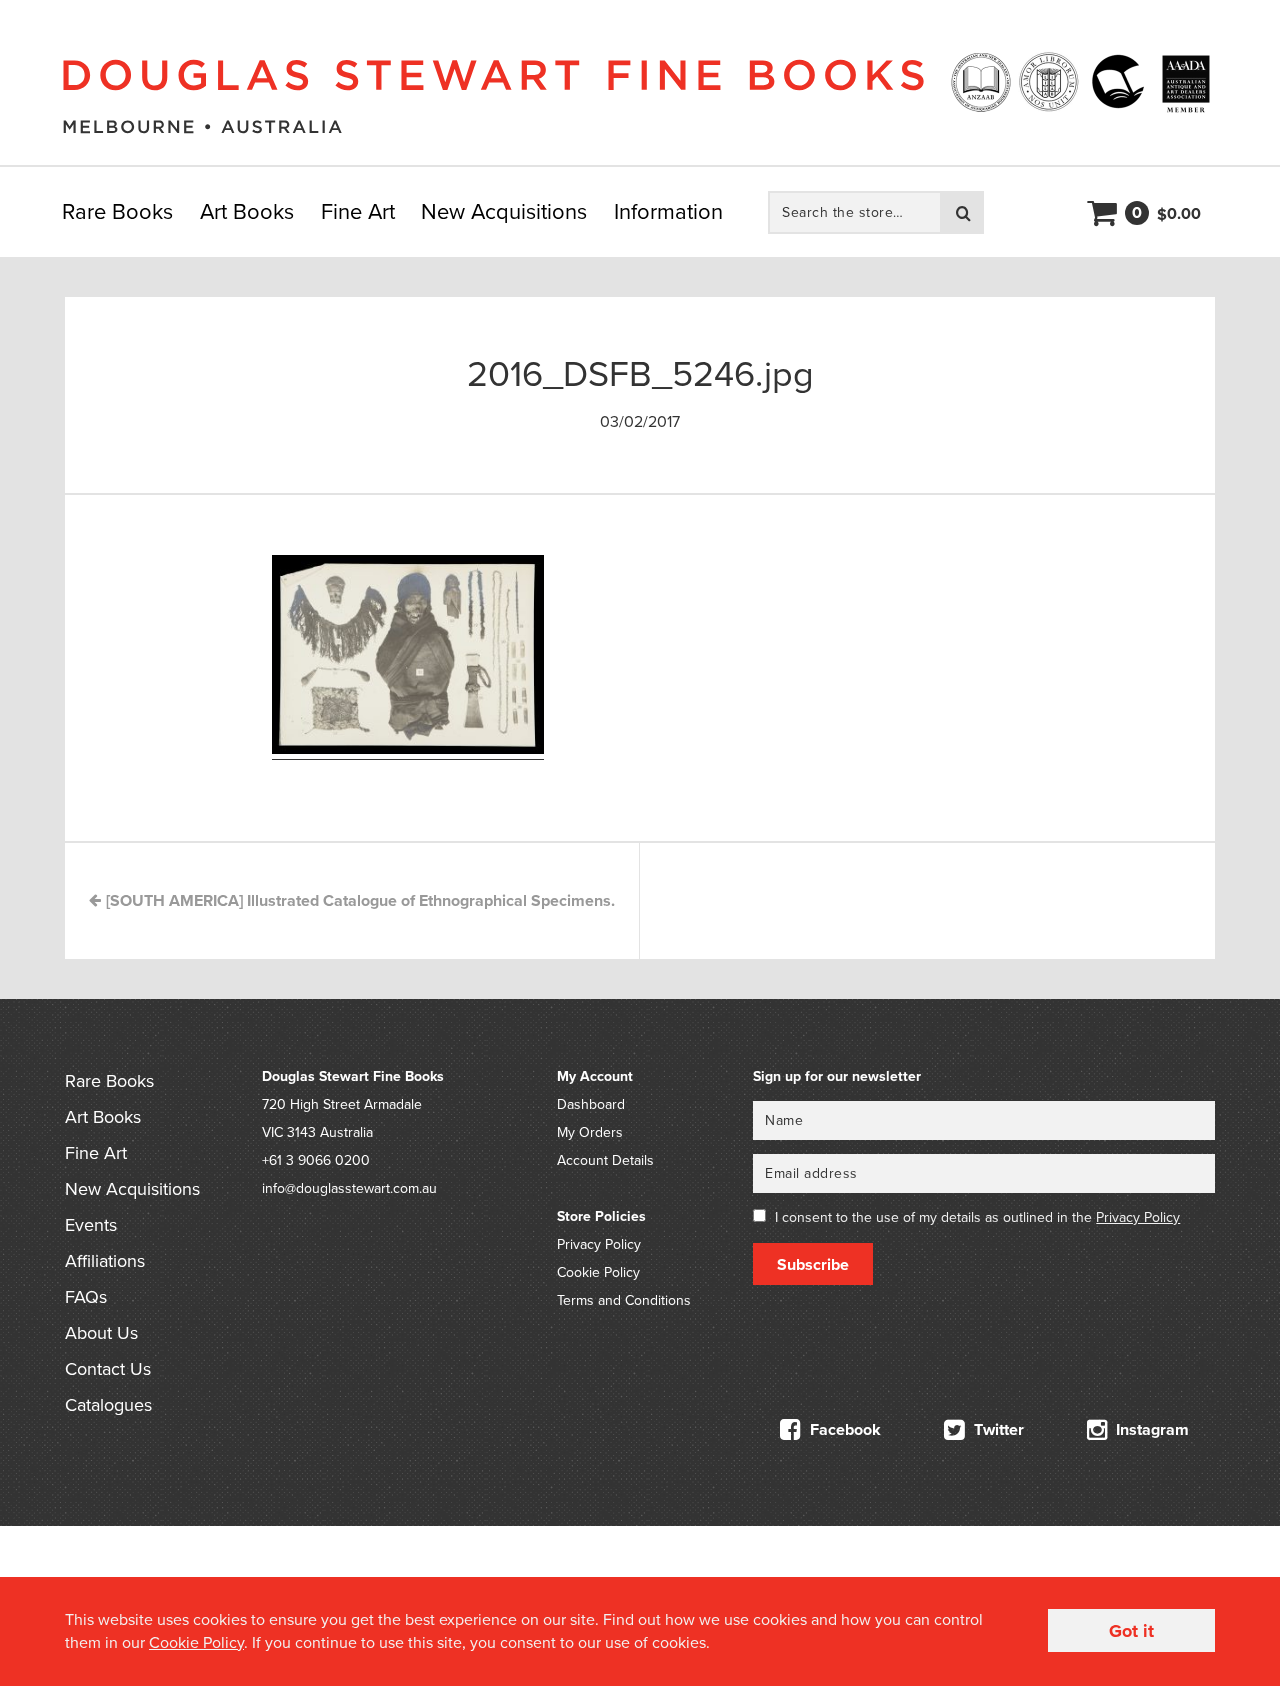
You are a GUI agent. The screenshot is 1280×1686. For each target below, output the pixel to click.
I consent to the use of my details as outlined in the (977, 1217)
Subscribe (813, 1265)
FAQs (86, 1297)
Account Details (605, 1160)
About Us (101, 1333)
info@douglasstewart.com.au (349, 1188)
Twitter (997, 1430)
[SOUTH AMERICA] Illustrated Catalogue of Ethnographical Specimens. (358, 901)
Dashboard (591, 1104)
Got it (1131, 1631)
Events (91, 1225)
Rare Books (117, 212)
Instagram (1150, 1430)
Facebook (843, 1430)
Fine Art (358, 212)
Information (668, 212)
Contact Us (108, 1369)
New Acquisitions (504, 212)
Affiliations (105, 1261)
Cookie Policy (598, 1272)
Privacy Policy (599, 1244)
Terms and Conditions (624, 1300)
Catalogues (108, 1405)
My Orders (590, 1132)
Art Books (247, 212)
